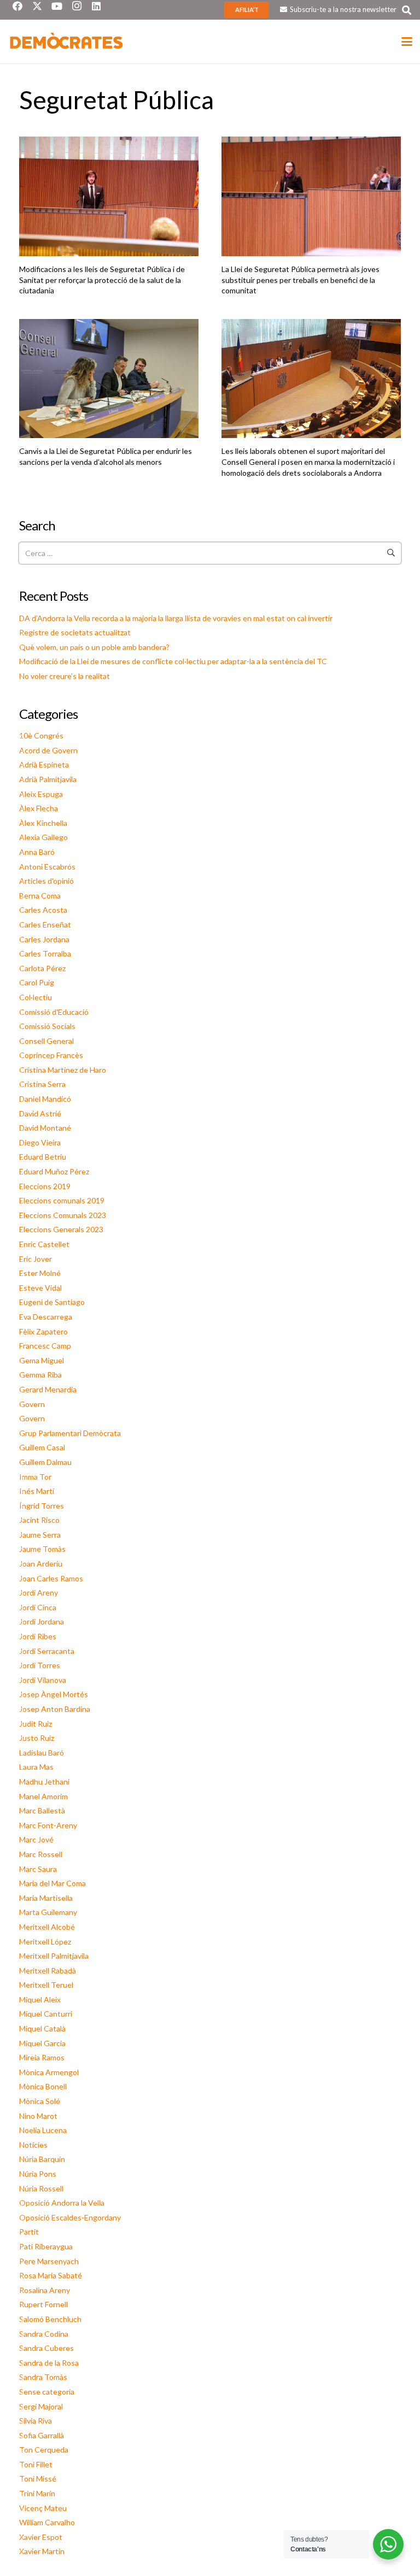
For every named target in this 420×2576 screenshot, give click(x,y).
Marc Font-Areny (48, 1825)
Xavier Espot (41, 2537)
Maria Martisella (46, 1898)
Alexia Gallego (43, 837)
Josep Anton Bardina (55, 1709)
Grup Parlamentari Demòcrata (70, 1433)
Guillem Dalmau (45, 1462)
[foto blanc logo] (67, 42)
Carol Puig (37, 982)
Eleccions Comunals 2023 (63, 1215)
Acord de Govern (48, 750)
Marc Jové (36, 1839)
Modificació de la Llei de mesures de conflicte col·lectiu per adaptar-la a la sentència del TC (173, 661)
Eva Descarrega (46, 1317)
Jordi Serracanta (47, 1651)
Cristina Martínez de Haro (63, 1070)
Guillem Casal (42, 1447)
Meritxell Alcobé (47, 1927)
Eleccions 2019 (45, 1186)
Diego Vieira (40, 1142)
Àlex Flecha (39, 808)
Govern (32, 1404)
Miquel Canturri (46, 2014)
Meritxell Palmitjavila (54, 1956)
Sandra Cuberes (46, 2348)
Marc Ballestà (42, 1810)
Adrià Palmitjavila (48, 779)
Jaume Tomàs (42, 1549)
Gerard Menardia (48, 1389)
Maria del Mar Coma (52, 1883)
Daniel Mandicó (45, 1099)
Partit (29, 2232)
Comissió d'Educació (54, 1012)
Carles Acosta (43, 910)
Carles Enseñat (45, 924)
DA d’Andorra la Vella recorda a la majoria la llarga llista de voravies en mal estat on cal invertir (176, 618)
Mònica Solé (40, 2101)
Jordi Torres (40, 1665)
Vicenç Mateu (43, 2508)
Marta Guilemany (48, 1912)
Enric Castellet (44, 1244)
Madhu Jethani (44, 1782)
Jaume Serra (40, 1535)
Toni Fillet (36, 2464)
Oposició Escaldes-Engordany (70, 2217)
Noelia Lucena (43, 2130)
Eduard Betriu (43, 1157)
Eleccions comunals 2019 (62, 1200)
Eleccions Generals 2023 (61, 1229)
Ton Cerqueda (44, 2450)
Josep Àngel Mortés (54, 1694)
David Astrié (40, 1113)
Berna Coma (40, 896)
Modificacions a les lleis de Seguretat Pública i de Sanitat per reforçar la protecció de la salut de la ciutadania (102, 280)
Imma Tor (35, 1477)
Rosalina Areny (45, 2290)
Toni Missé (38, 2478)
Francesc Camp (45, 1346)
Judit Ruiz (36, 1724)
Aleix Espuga (41, 794)
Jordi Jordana (42, 1621)
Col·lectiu (36, 997)
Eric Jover (36, 1259)
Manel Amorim (43, 1796)
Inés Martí (37, 1491)
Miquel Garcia (42, 2043)
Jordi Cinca (38, 1607)
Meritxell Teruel (46, 1985)
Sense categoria (47, 2392)
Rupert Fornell (43, 2304)
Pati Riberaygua (46, 2246)
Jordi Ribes (38, 1636)
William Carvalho (47, 2522)
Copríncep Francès (51, 1055)
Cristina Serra (42, 1084)
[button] (407, 10)
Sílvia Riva (36, 2421)
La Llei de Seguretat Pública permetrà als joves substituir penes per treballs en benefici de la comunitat (301, 280)
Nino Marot (38, 2116)
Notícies (33, 2145)
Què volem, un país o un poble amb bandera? (94, 647)
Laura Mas (36, 1767)
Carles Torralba (45, 953)
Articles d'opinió (46, 881)
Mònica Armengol (49, 2072)
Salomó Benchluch (50, 2319)
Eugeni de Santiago (52, 1302)
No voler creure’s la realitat (65, 676)
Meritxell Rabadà (48, 1971)
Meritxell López (45, 1942)
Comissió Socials (47, 1026)
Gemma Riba (40, 1375)
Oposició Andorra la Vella (62, 2203)
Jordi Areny (39, 1593)
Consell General (46, 1041)
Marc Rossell (41, 1854)
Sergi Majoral (41, 2406)
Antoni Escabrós (47, 867)
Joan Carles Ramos (51, 1578)
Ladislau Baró (42, 1753)
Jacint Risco (39, 1520)
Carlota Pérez (42, 968)
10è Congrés (41, 735)
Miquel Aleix (40, 1999)
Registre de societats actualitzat (75, 632)
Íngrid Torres (42, 1506)
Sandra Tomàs (43, 2377)
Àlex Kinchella (43, 823)
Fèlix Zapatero (43, 1331)
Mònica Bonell (43, 2086)
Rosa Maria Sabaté (51, 2275)
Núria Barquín (42, 2159)
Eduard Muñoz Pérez (54, 1171)
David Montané (45, 1128)
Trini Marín (37, 2493)
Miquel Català (42, 2028)
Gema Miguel (42, 1360)
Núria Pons (38, 2174)
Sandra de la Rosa (49, 2363)
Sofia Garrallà (42, 2435)
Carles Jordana (44, 939)
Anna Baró (37, 852)
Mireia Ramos (42, 2057)
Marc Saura (38, 1869)
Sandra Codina (44, 2334)
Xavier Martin (42, 2551)
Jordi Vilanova (43, 1680)
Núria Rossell (41, 2188)
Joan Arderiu (41, 1564)
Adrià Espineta (44, 764)
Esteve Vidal (40, 1288)
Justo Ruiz (37, 1738)
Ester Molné (40, 1273)
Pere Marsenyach (49, 2261)
